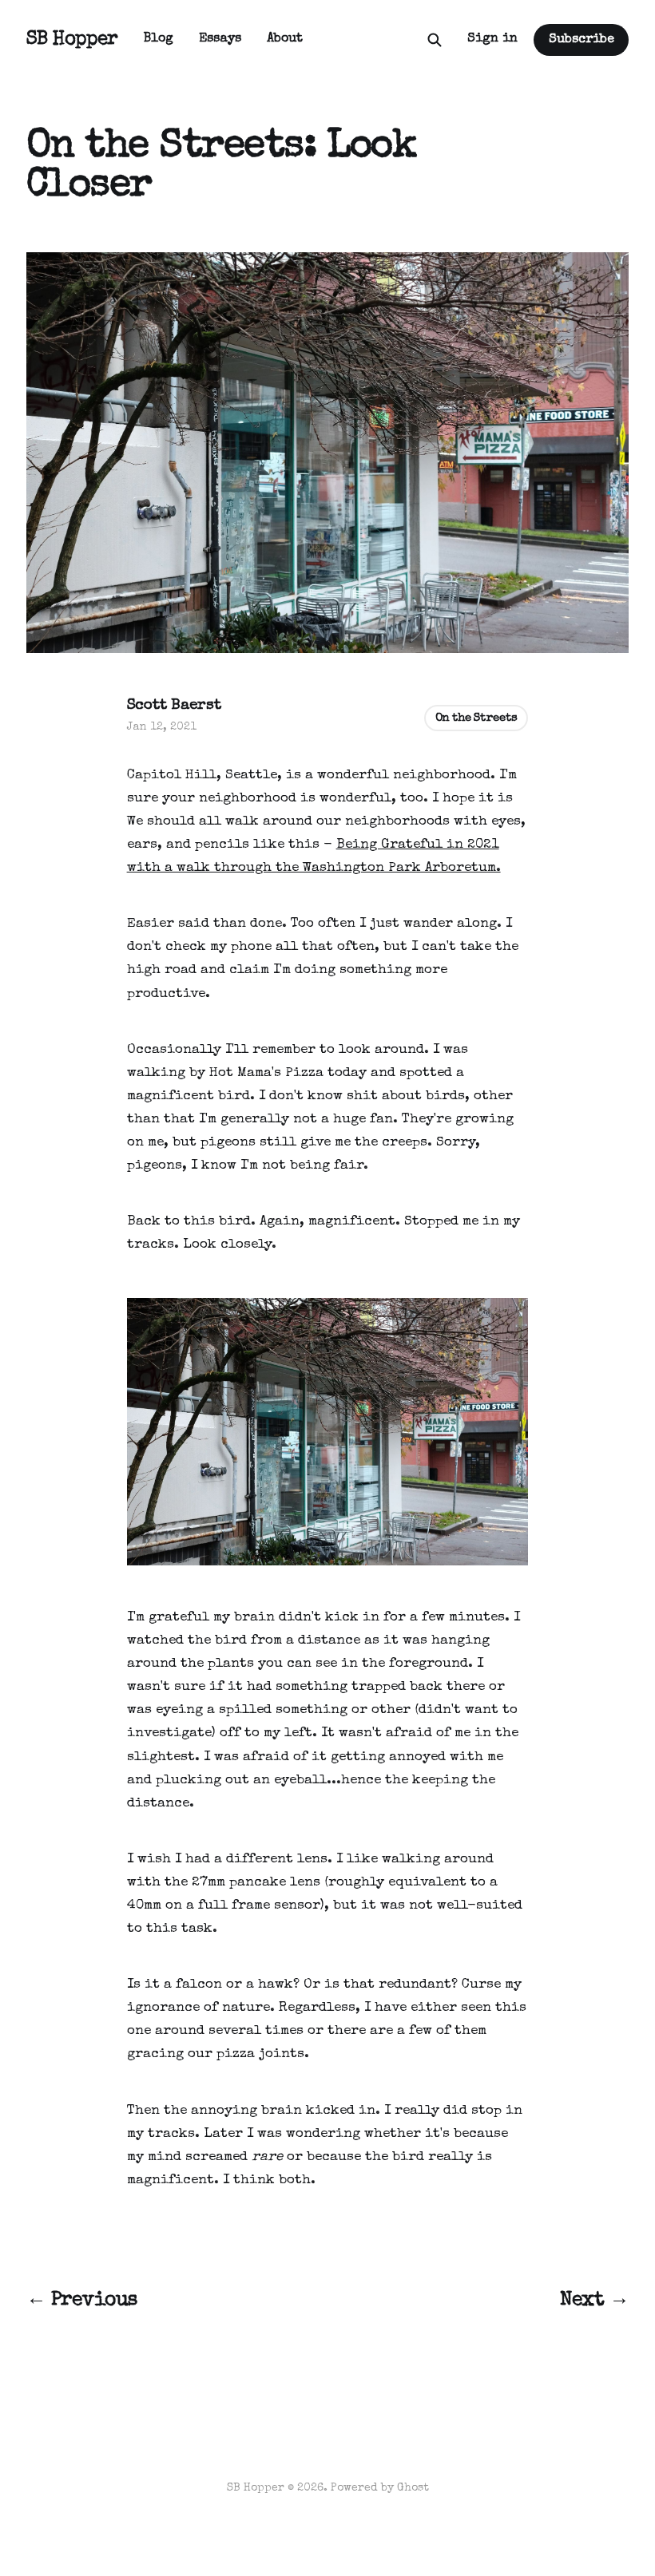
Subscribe (582, 40)
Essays (220, 39)
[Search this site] (435, 40)
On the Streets (476, 718)
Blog (159, 39)
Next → (594, 2301)
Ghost (413, 2488)
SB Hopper (72, 40)
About (285, 39)
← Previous (82, 2301)
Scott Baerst (174, 706)
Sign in (492, 39)
